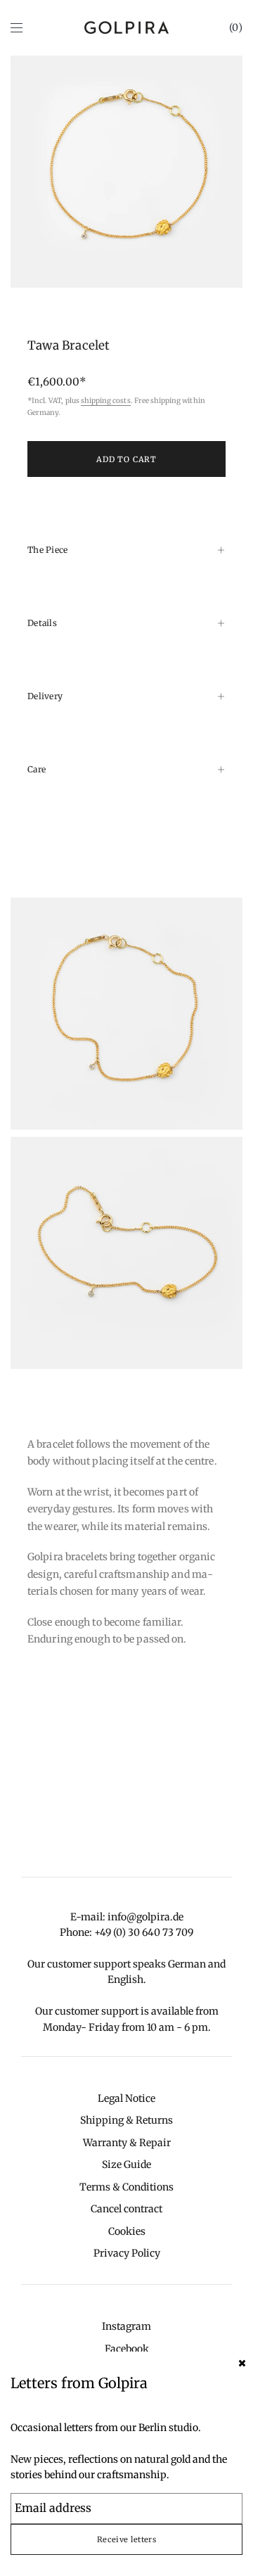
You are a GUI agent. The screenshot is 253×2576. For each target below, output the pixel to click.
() (236, 27)
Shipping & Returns (126, 2120)
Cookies (127, 2231)
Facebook (127, 2349)
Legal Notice (126, 2098)
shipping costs (106, 401)
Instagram (126, 2326)
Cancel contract (126, 2209)
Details (42, 623)
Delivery (45, 696)
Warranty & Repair (127, 2143)
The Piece (48, 550)
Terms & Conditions (126, 2187)
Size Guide (126, 2164)
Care (37, 769)
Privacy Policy (127, 2253)
